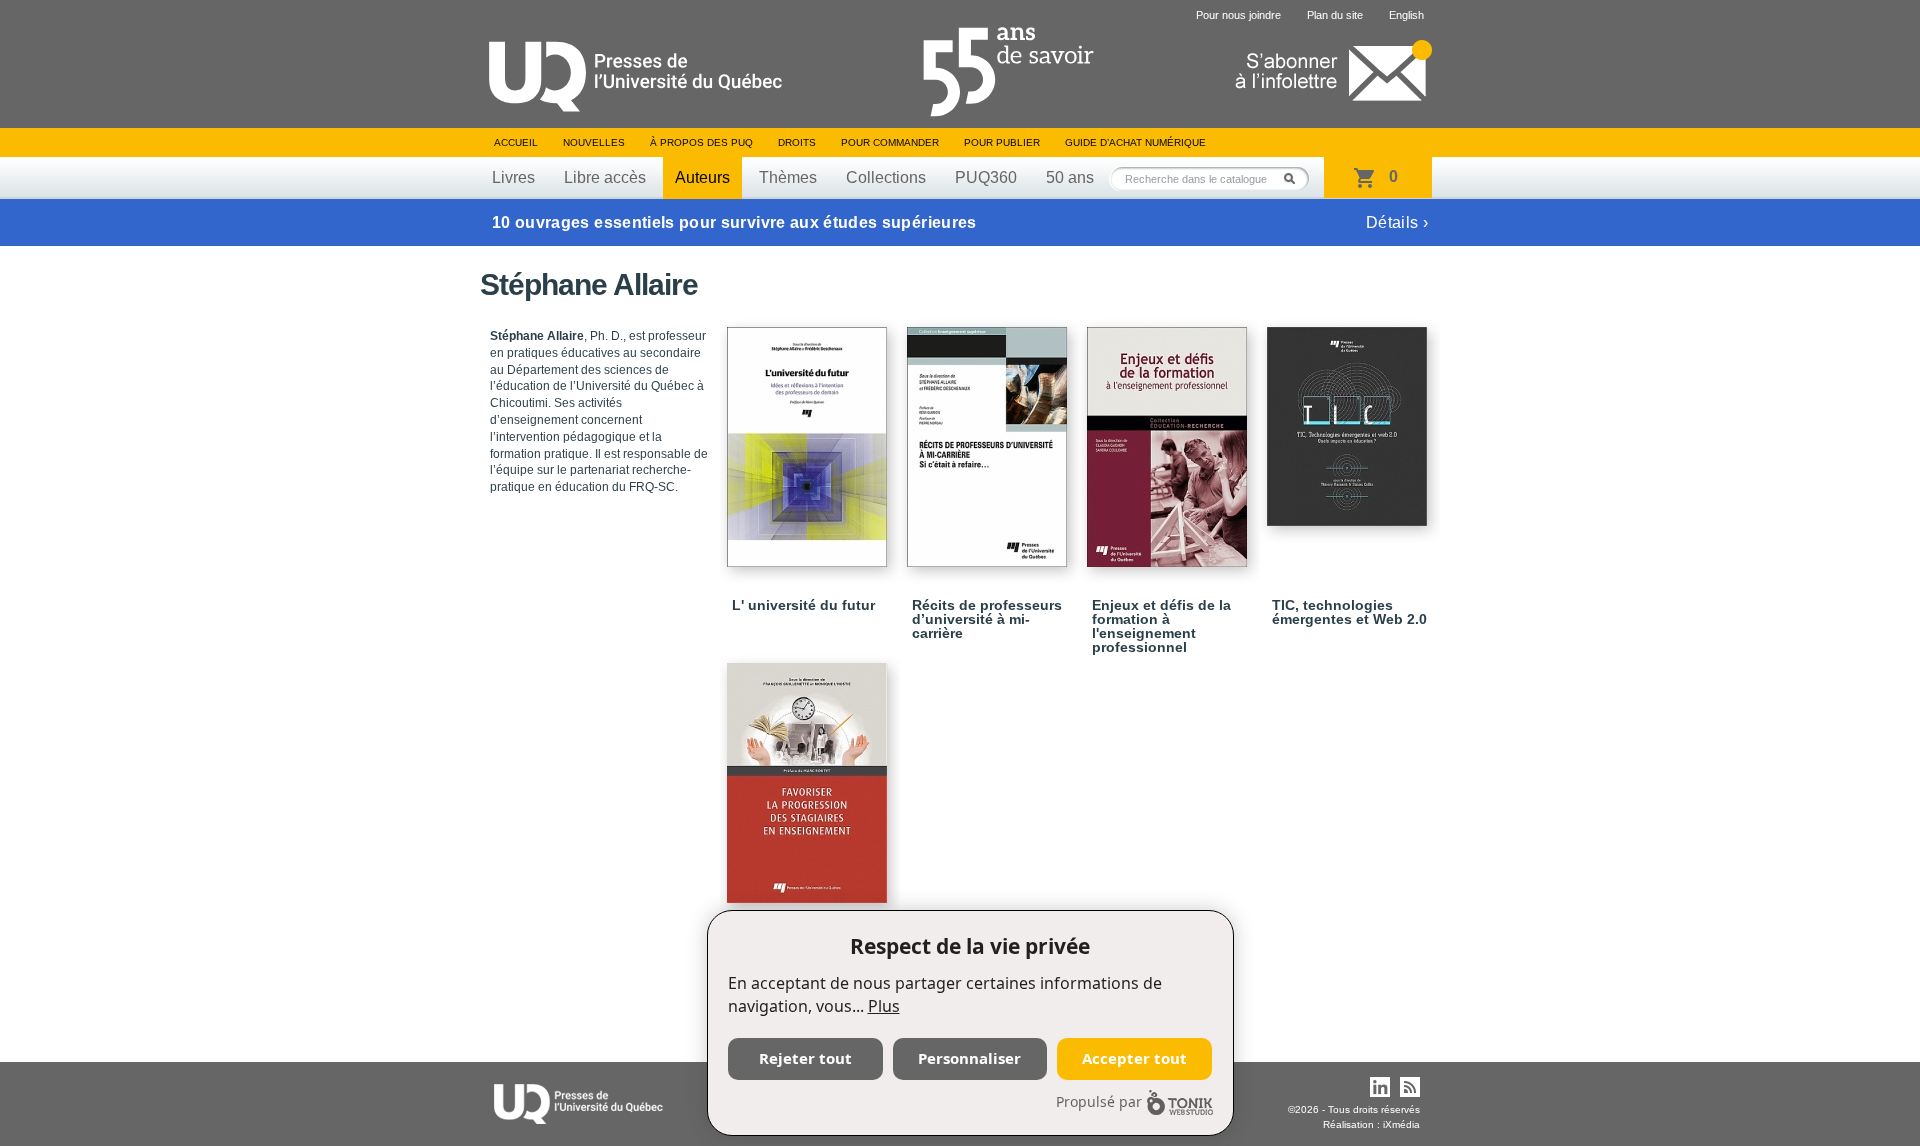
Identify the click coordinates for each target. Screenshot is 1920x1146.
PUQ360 (986, 177)
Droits (797, 142)
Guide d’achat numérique (1135, 142)
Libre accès (605, 177)
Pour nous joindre (1238, 15)
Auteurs (702, 177)
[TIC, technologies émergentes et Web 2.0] (1350, 417)
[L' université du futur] (810, 438)
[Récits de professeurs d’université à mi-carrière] (990, 438)
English (1406, 15)
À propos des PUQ (701, 142)
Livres (513, 177)
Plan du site (1335, 15)
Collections (886, 177)
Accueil (516, 142)
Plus (884, 1006)
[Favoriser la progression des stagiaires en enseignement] (810, 774)
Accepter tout (1134, 1058)
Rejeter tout (805, 1058)
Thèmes (788, 177)
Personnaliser (969, 1058)
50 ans (1070, 177)
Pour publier (1002, 142)
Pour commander (890, 142)
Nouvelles (594, 142)
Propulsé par (1099, 1101)
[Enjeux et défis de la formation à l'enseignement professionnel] (1170, 438)
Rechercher (1295, 178)
